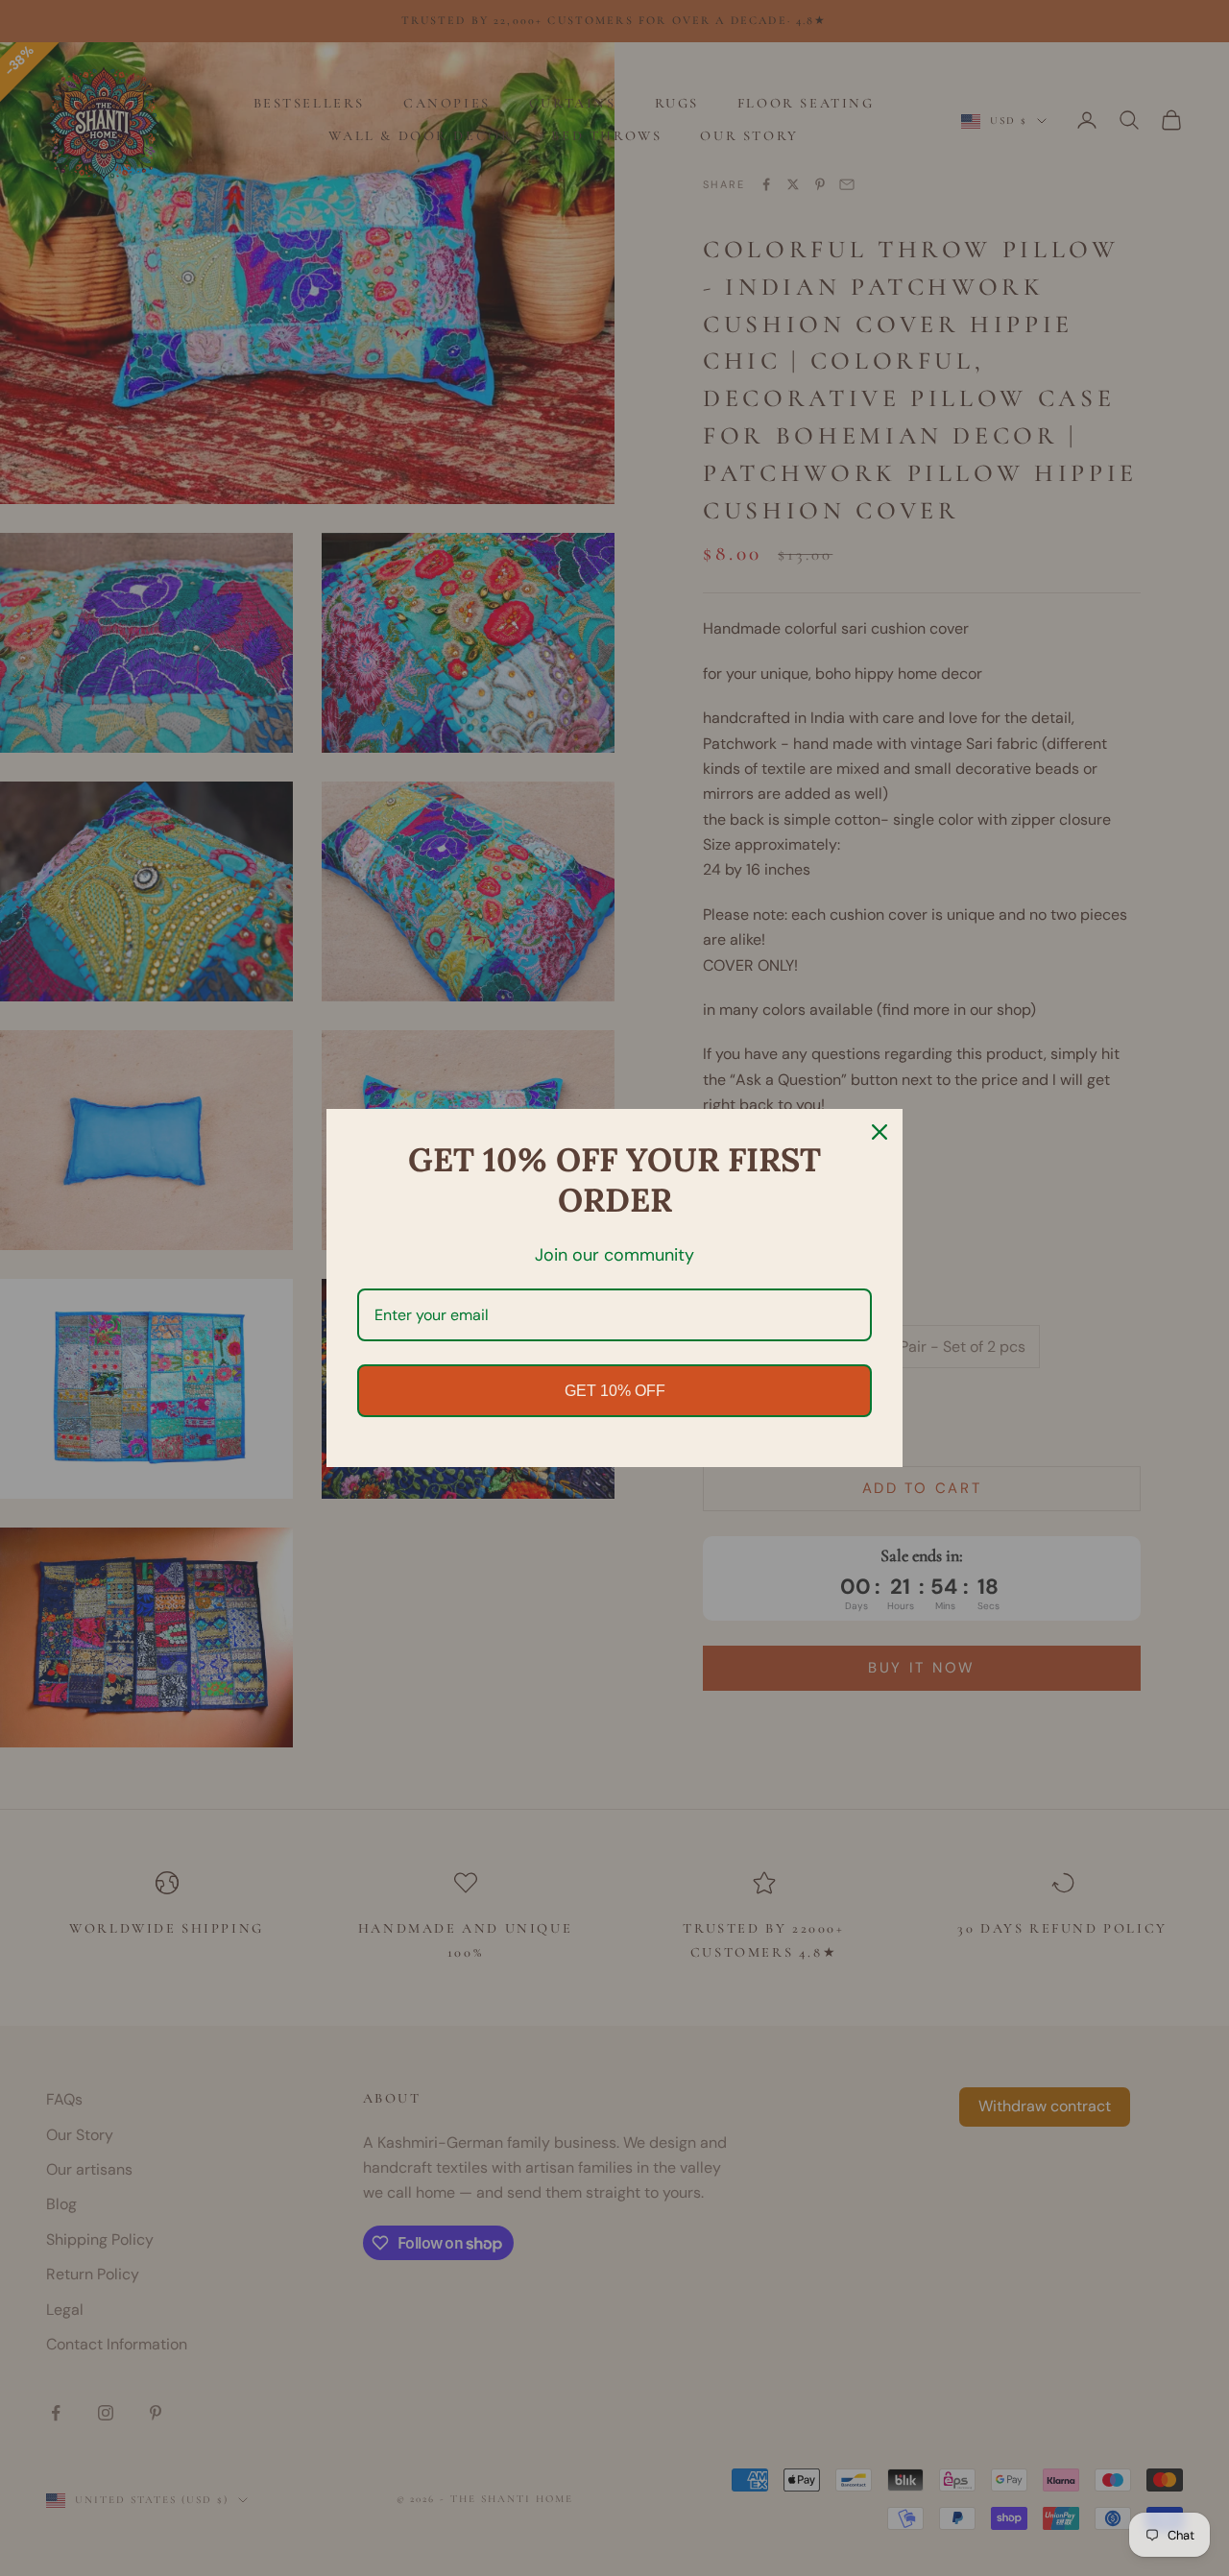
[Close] (880, 1132)
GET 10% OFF (615, 1391)
